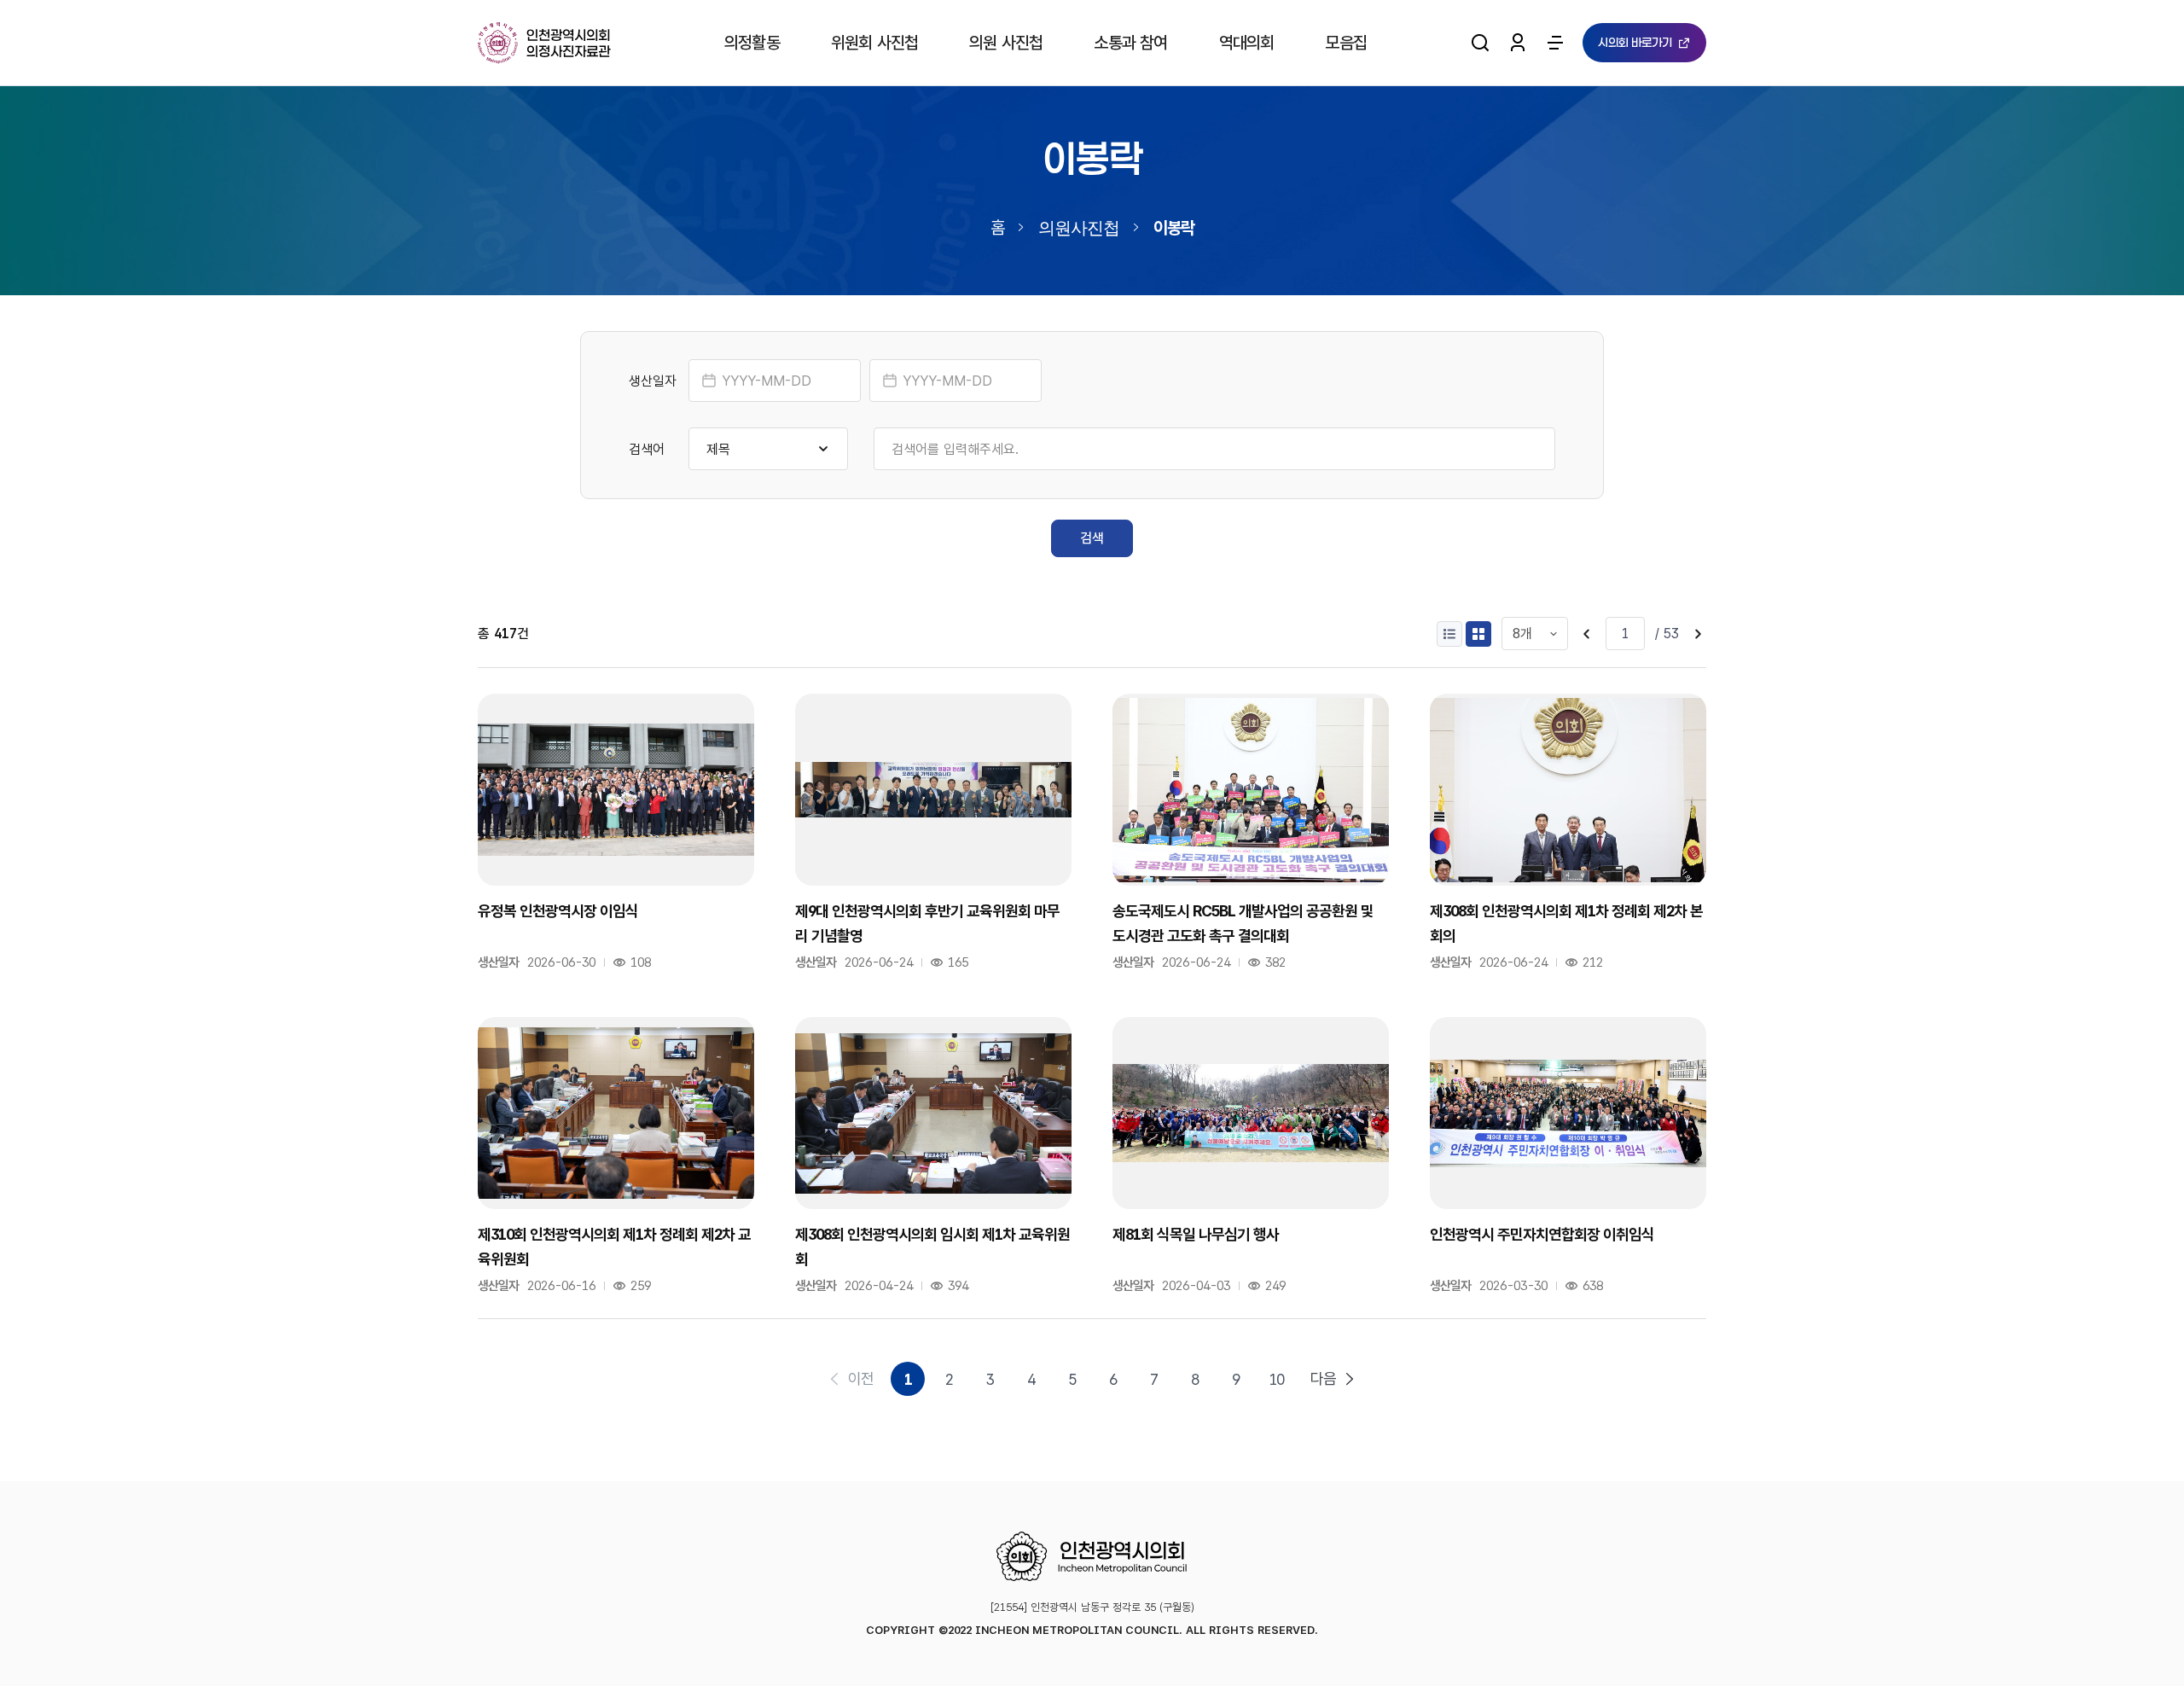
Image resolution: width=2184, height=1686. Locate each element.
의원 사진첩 (1006, 43)
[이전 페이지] (1587, 634)
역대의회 (1247, 43)
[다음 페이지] (1698, 634)
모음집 (1346, 43)
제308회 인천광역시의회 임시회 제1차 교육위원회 (932, 1246)
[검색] (1480, 43)
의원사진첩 (1079, 227)
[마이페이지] (1518, 43)
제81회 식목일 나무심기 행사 (1196, 1234)
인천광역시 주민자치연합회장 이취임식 (1542, 1234)
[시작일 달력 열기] (709, 381)
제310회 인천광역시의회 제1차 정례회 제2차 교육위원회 (614, 1246)
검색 (1092, 538)
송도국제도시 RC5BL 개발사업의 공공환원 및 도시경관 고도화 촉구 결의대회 (1243, 922)
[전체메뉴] (1555, 43)
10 (1276, 1379)
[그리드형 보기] (1478, 634)
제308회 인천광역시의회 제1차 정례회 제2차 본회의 (1566, 922)
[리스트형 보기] (1449, 634)
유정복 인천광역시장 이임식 (558, 911)
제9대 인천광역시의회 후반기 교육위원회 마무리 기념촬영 (927, 922)
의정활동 (752, 43)
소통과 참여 (1130, 43)
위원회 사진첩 (874, 43)
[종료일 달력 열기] (890, 381)
